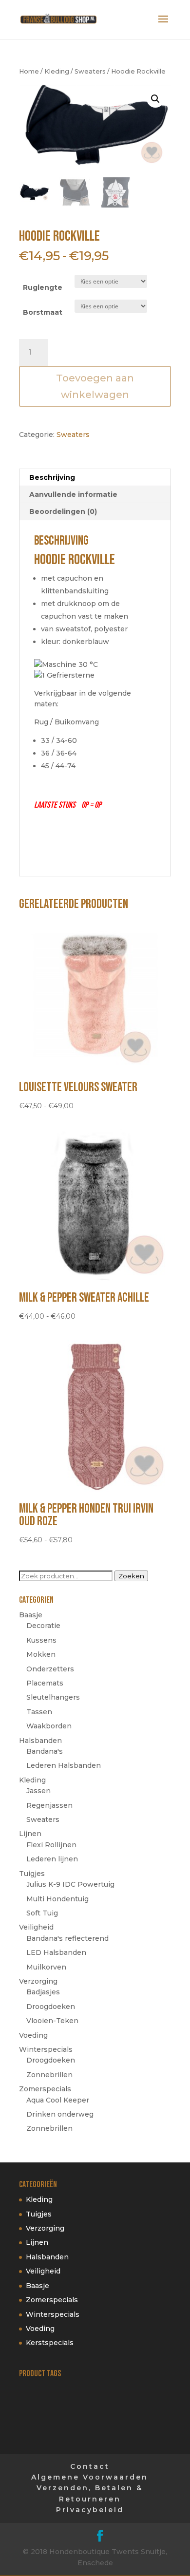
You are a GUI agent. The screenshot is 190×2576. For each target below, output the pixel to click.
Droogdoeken (51, 2007)
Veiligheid (36, 1927)
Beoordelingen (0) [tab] (63, 511)
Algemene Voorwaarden (90, 2477)
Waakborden (49, 1726)
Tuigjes (32, 1874)
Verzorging (38, 1981)
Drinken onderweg (60, 2114)
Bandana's (45, 1751)
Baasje (31, 1615)
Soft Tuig (42, 1913)
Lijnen (30, 1834)
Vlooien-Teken (52, 2021)
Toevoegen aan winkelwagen (95, 386)
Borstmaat (43, 312)
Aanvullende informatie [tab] (73, 494)
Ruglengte (43, 287)
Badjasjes (43, 1992)
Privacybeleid (90, 2510)
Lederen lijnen (52, 1859)
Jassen (38, 1791)
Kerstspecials (50, 2343)
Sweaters (90, 71)
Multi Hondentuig (57, 1899)
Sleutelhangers (53, 1697)
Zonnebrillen (49, 2075)
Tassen (39, 1712)
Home (29, 71)
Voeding (33, 2035)
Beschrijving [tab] (52, 477)
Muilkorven (46, 1967)
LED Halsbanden (56, 1952)
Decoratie (43, 1626)
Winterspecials (46, 2049)
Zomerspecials (45, 2089)
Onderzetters (50, 1669)
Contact (90, 2466)
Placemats (45, 1683)
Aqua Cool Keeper (58, 2100)
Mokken (41, 1654)
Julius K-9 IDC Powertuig (70, 1884)
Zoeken (131, 1576)
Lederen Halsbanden (64, 1765)
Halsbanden (40, 1741)
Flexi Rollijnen (51, 1845)
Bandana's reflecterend (67, 1938)
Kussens (41, 1640)
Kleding (57, 71)
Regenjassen (49, 1805)
